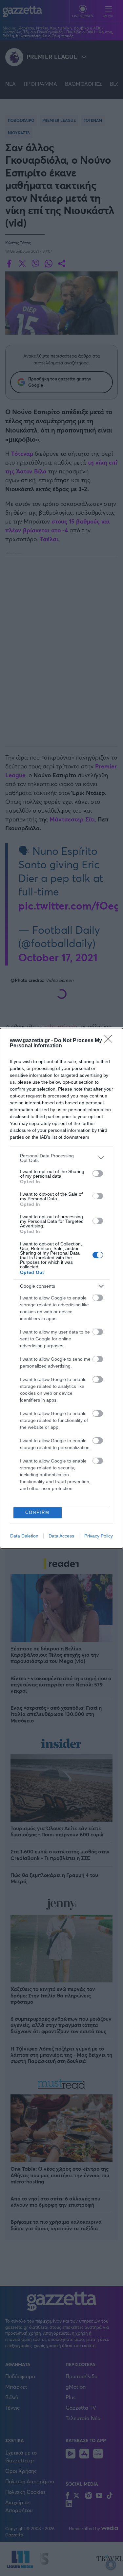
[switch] (98, 1173)
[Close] (110, 1041)
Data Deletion (24, 1536)
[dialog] (61, 1288)
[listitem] (61, 1158)
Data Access (61, 1536)
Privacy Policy (99, 1536)
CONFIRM (37, 1512)
